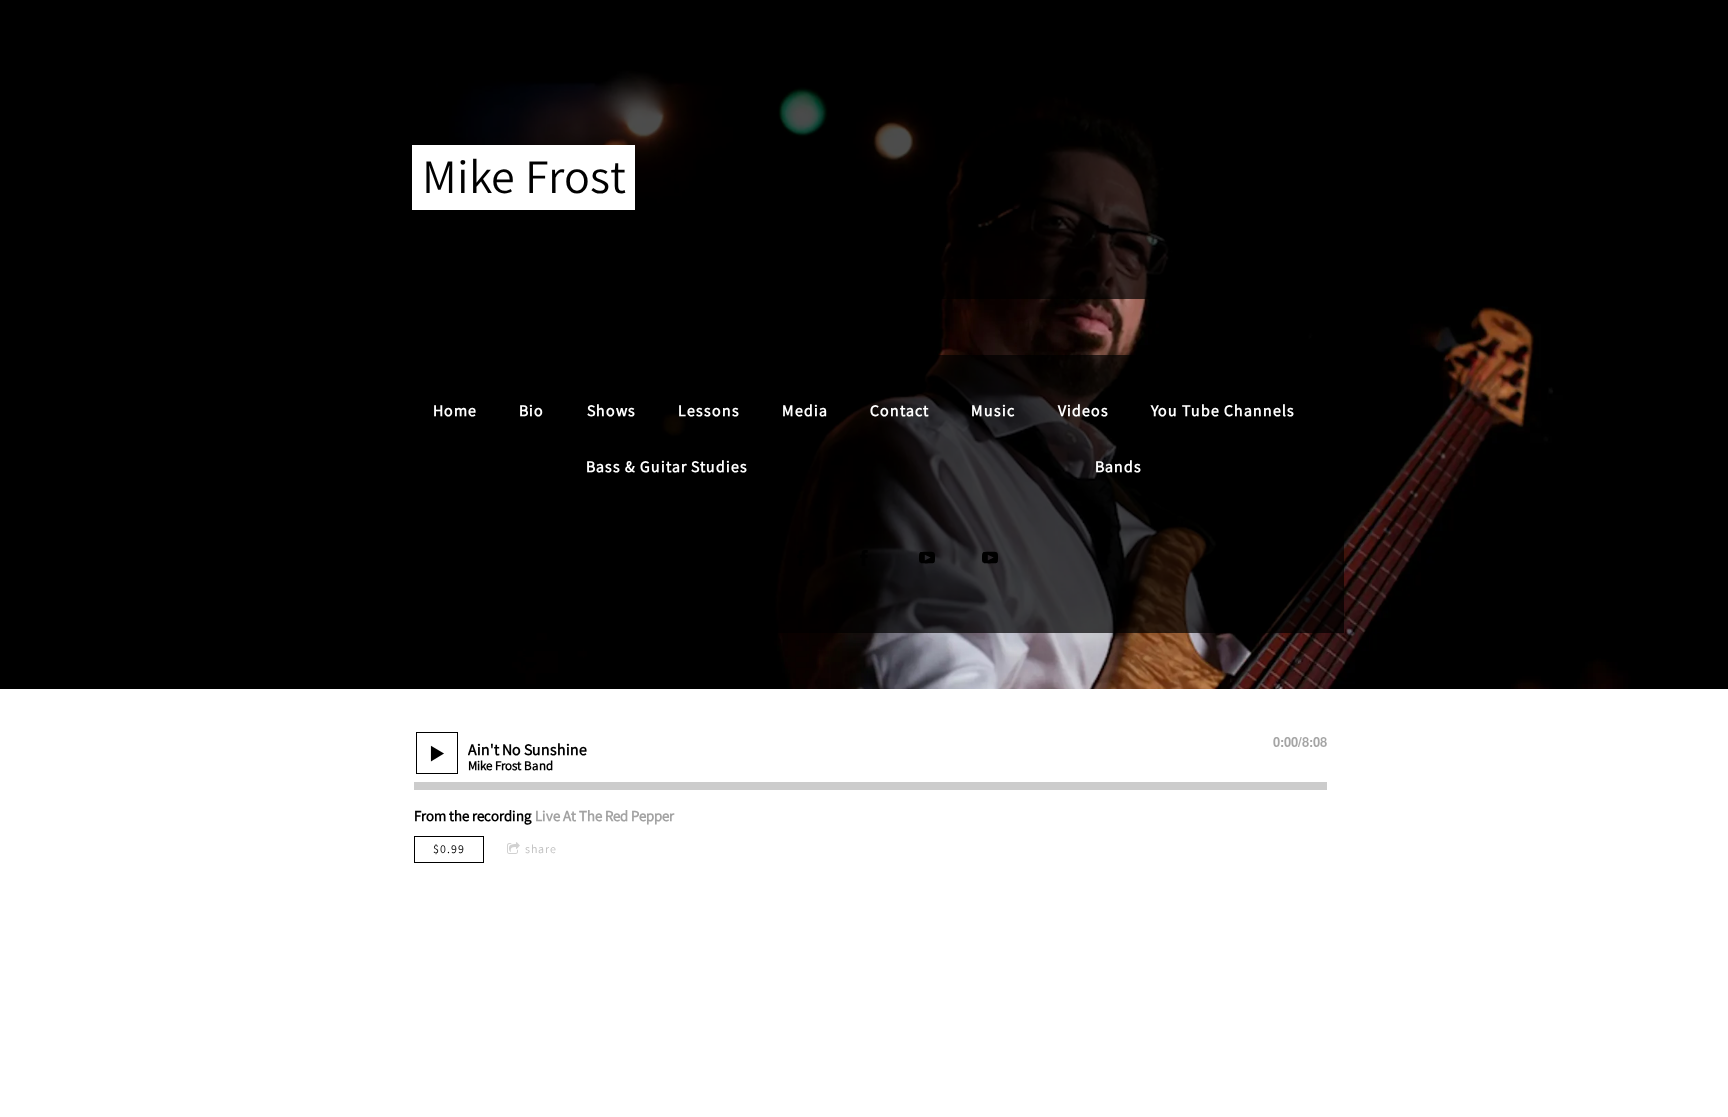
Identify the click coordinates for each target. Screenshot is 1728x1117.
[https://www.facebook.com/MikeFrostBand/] (738, 558)
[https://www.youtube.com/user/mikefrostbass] (927, 558)
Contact (899, 410)
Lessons (709, 410)
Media (805, 410)
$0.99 (449, 848)
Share (541, 848)
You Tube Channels (1223, 410)
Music (993, 410)
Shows (611, 410)
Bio (531, 410)
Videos (1083, 410)
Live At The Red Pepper (604, 815)
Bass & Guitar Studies (667, 466)
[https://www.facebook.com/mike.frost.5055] (801, 558)
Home (455, 410)
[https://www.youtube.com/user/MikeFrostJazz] (990, 558)
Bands (1118, 466)
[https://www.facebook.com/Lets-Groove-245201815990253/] (864, 558)
